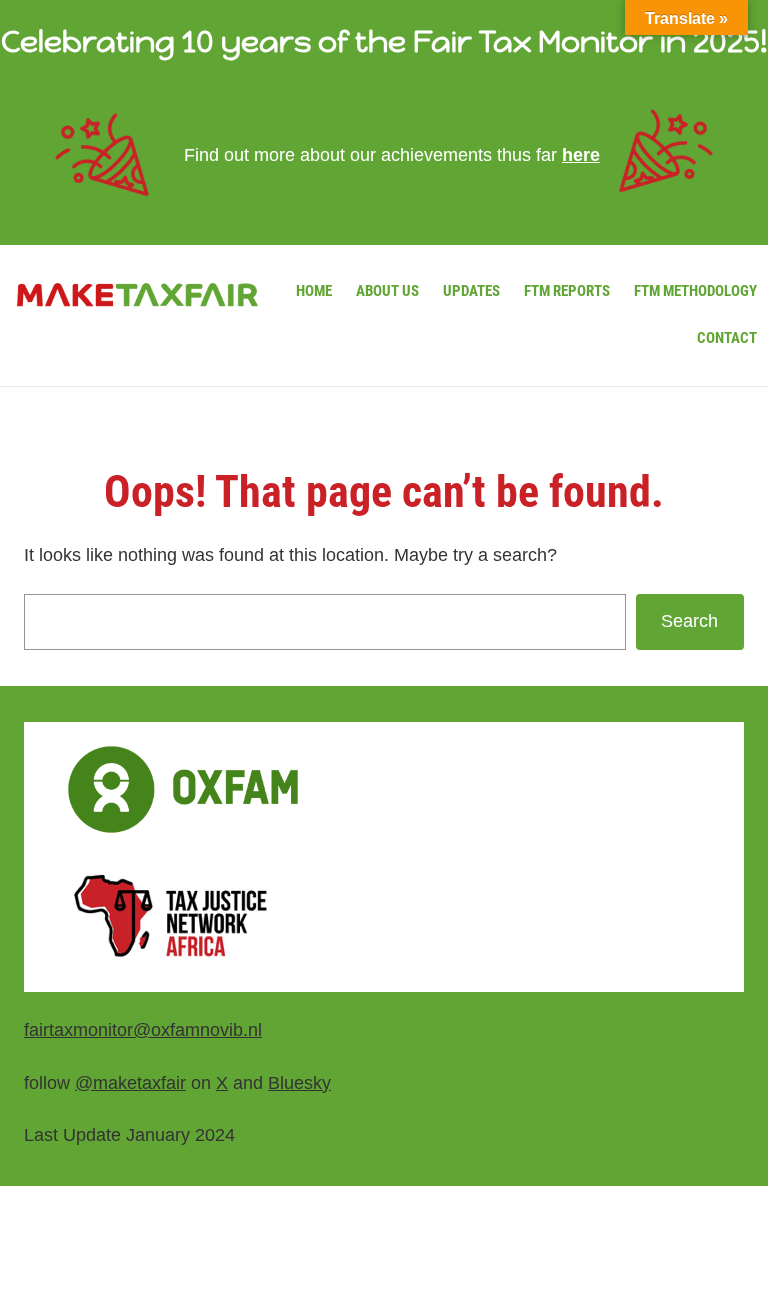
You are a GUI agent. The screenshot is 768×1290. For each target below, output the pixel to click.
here (581, 155)
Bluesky (299, 1083)
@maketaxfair (130, 1083)
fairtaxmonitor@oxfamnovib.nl (143, 1030)
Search (689, 621)
